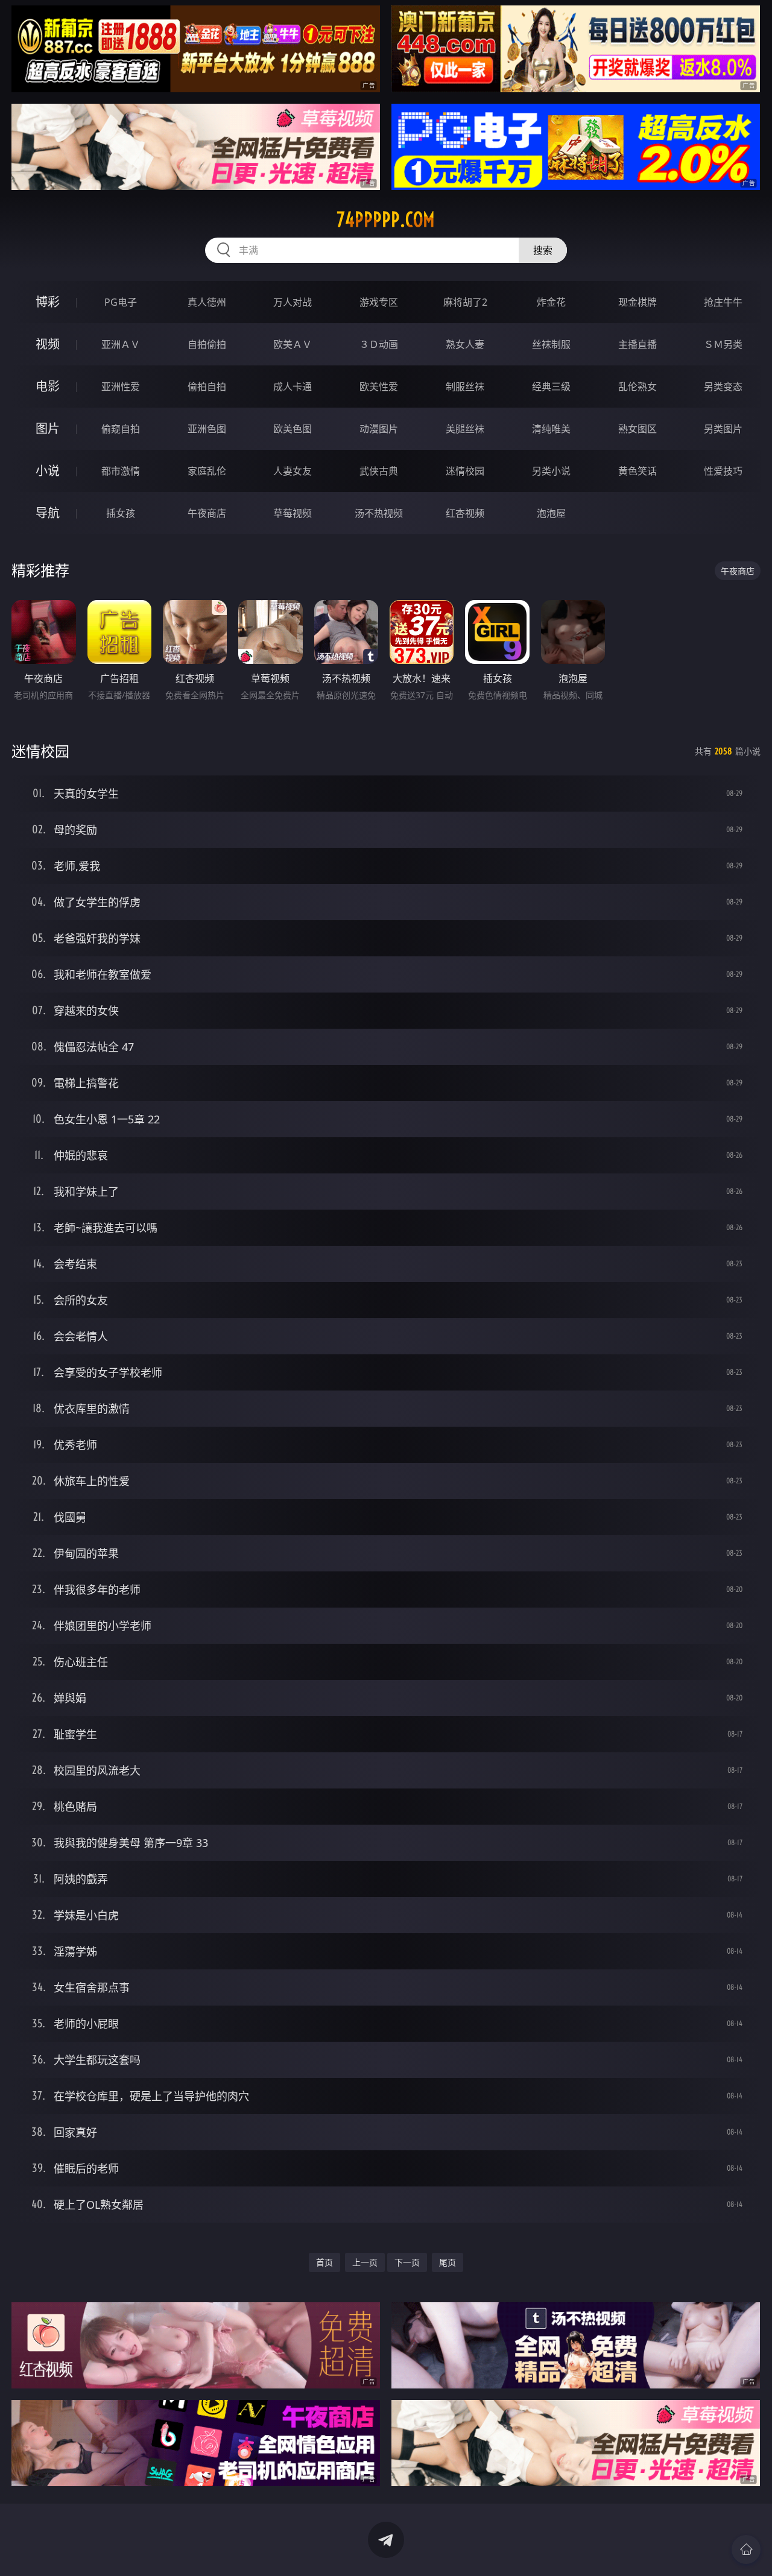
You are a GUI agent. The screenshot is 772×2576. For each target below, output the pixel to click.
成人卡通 (293, 387)
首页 (324, 2262)
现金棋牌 (638, 302)
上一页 (365, 2262)
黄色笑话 (638, 471)
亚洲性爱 (121, 387)
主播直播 (638, 344)
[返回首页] (746, 2549)
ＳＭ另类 (723, 344)
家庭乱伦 (207, 471)
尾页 (448, 2262)
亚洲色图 (207, 429)
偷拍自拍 (207, 387)
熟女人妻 (465, 344)
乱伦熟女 (638, 387)
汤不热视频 (379, 513)
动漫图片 (379, 429)
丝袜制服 (551, 344)
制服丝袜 (465, 387)
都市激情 (121, 471)
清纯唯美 (551, 429)
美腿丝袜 (465, 429)
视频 (48, 344)
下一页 (407, 2262)
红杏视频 (465, 513)
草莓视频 (293, 513)
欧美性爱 (379, 387)
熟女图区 (638, 429)
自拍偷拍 (207, 344)
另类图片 (723, 429)
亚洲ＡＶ (121, 344)
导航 (48, 513)
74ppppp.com (386, 219)
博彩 (48, 302)
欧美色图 (293, 429)
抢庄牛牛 (723, 302)
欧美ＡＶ (293, 344)
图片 (48, 428)
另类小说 (551, 471)
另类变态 (723, 387)
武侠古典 (379, 471)
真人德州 (207, 302)
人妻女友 (293, 471)
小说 (48, 471)
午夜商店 (207, 513)
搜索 (543, 250)
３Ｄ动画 (379, 344)
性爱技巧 (723, 471)
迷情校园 (465, 471)
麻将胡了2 (465, 302)
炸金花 (551, 302)
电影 (48, 386)
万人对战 (293, 302)
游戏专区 (379, 302)
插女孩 (121, 513)
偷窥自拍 (121, 429)
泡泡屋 (551, 513)
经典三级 (551, 387)
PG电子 (121, 302)
